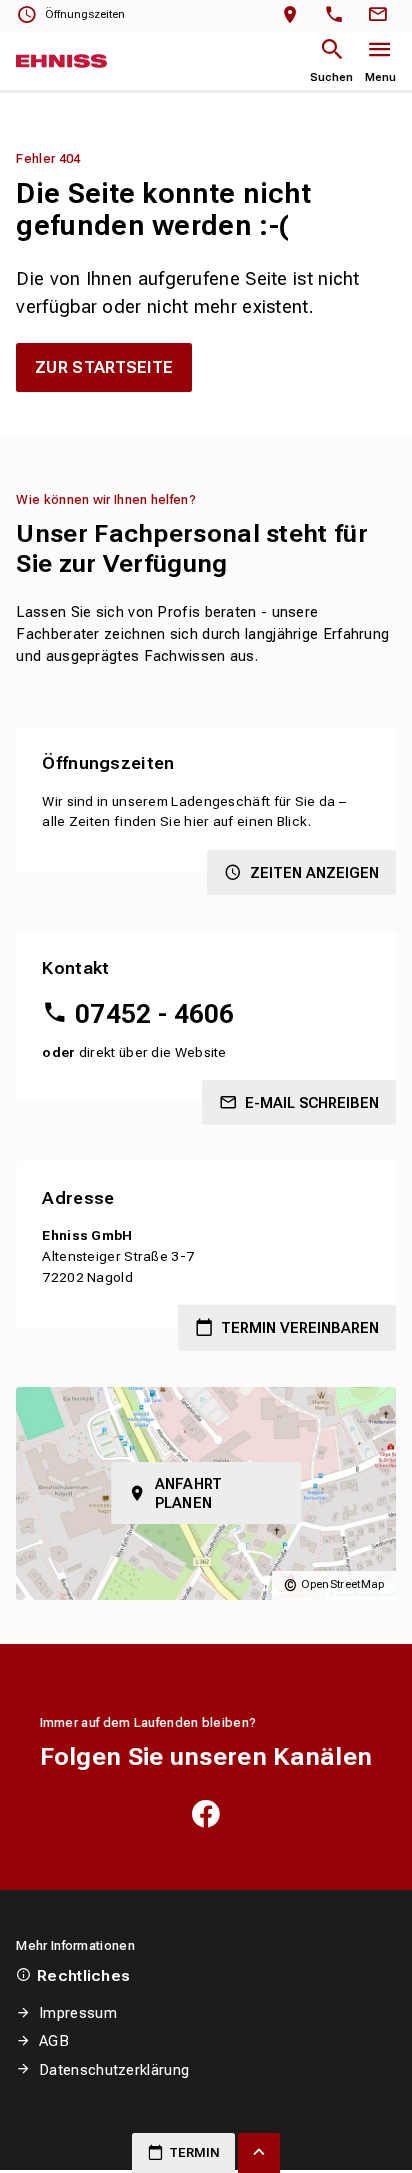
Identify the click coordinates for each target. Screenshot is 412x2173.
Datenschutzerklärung (114, 2070)
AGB (54, 2041)
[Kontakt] (381, 15)
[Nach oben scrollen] (259, 2153)
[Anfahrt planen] (294, 15)
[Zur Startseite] (61, 61)
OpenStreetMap (343, 1584)
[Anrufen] (338, 15)
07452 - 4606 (154, 1014)
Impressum (77, 2013)
